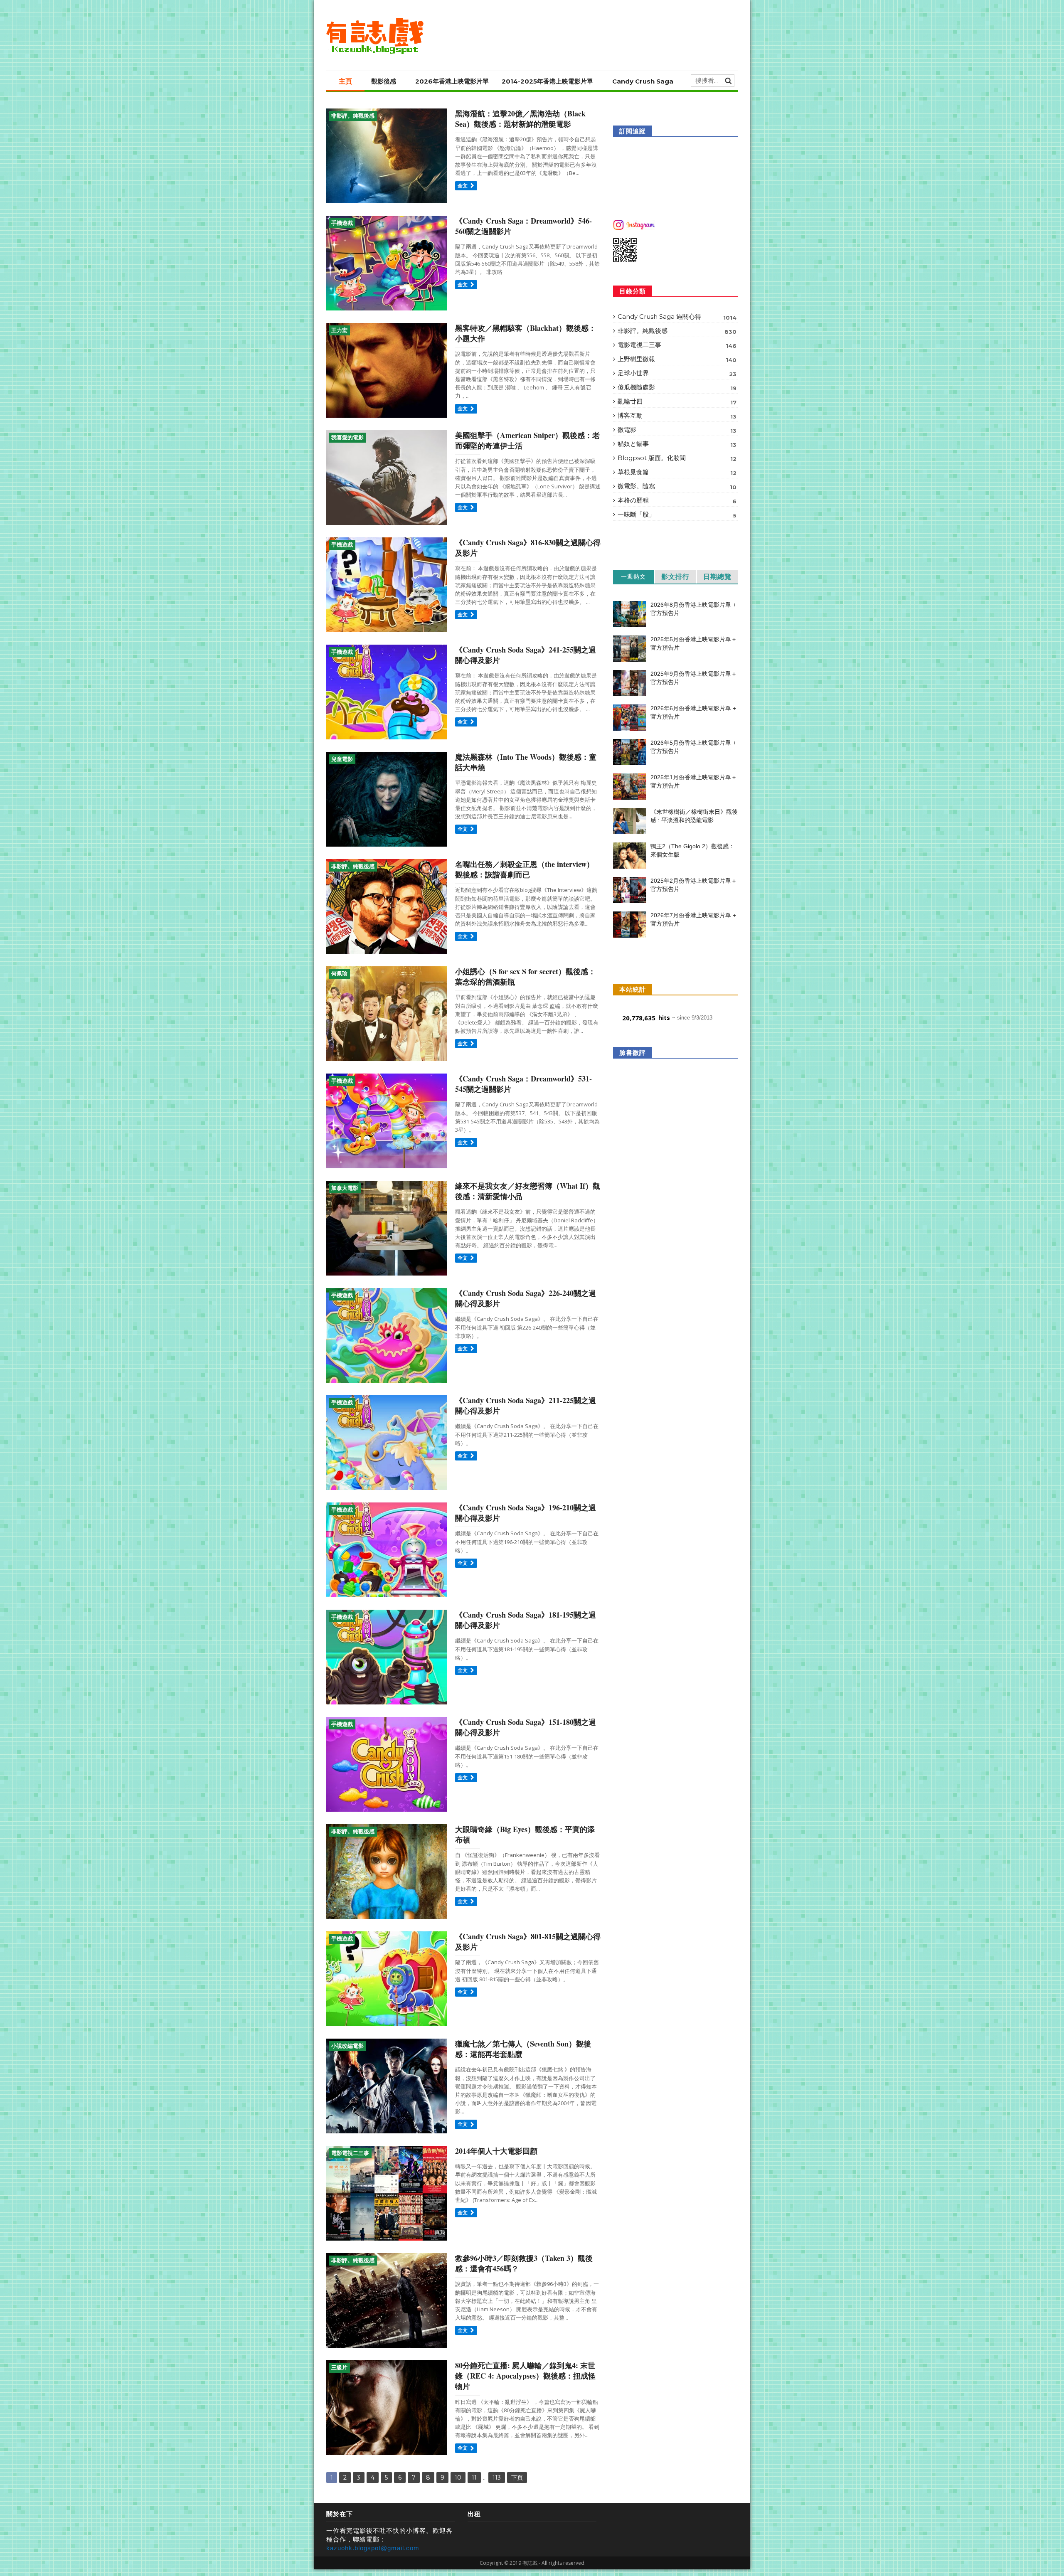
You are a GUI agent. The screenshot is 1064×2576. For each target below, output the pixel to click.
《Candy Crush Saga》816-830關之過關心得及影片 (528, 548)
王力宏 (339, 330)
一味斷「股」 (677, 515)
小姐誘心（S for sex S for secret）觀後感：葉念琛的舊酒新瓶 (525, 976)
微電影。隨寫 (677, 486)
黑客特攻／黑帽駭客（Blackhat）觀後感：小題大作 (526, 333)
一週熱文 (633, 576)
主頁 (345, 81)
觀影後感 (384, 81)
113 (497, 2477)
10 (458, 2477)
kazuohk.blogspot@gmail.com (373, 2548)
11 (474, 2477)
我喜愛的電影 (347, 437)
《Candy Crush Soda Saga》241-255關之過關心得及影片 (526, 655)
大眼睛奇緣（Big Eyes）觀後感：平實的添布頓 (525, 1834)
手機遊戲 (342, 223)
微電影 (677, 430)
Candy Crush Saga (643, 81)
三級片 (339, 2368)
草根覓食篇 (677, 472)
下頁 (517, 2477)
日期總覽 (717, 577)
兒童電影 (342, 759)
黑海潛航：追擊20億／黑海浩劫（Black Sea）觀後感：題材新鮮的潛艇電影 (520, 119)
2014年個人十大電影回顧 (496, 2151)
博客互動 (677, 416)
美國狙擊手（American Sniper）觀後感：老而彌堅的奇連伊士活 (527, 440)
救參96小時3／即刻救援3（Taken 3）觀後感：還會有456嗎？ (524, 2263)
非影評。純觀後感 (353, 116)
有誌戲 (530, 2563)
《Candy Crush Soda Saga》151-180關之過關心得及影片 (526, 1727)
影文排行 (675, 577)
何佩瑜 (339, 974)
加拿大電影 (345, 1188)
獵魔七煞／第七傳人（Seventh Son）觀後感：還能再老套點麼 (523, 2049)
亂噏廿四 (677, 401)
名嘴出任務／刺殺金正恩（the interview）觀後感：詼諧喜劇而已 (525, 869)
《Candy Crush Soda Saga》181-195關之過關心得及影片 (526, 1620)
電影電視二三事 (350, 2153)
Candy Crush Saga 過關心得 (677, 317)
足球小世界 (677, 373)
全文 (463, 186)
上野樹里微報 (677, 359)
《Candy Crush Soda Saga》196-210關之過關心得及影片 (526, 1513)
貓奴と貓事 (677, 444)
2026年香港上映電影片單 (452, 81)
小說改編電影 (347, 2046)
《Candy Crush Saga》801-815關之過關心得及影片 (528, 1942)
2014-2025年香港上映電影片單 (547, 81)
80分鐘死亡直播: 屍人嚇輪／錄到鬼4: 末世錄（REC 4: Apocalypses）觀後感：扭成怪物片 (525, 2376)
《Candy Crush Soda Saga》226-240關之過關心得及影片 (526, 1298)
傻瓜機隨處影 (677, 387)
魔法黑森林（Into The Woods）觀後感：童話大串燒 (526, 762)
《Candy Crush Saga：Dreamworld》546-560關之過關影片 (523, 226)
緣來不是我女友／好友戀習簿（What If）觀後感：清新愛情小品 (528, 1191)
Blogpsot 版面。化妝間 (677, 458)
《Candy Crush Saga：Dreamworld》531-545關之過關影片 (523, 1084)
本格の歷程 (677, 500)
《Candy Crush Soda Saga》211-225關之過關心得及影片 (526, 1405)
